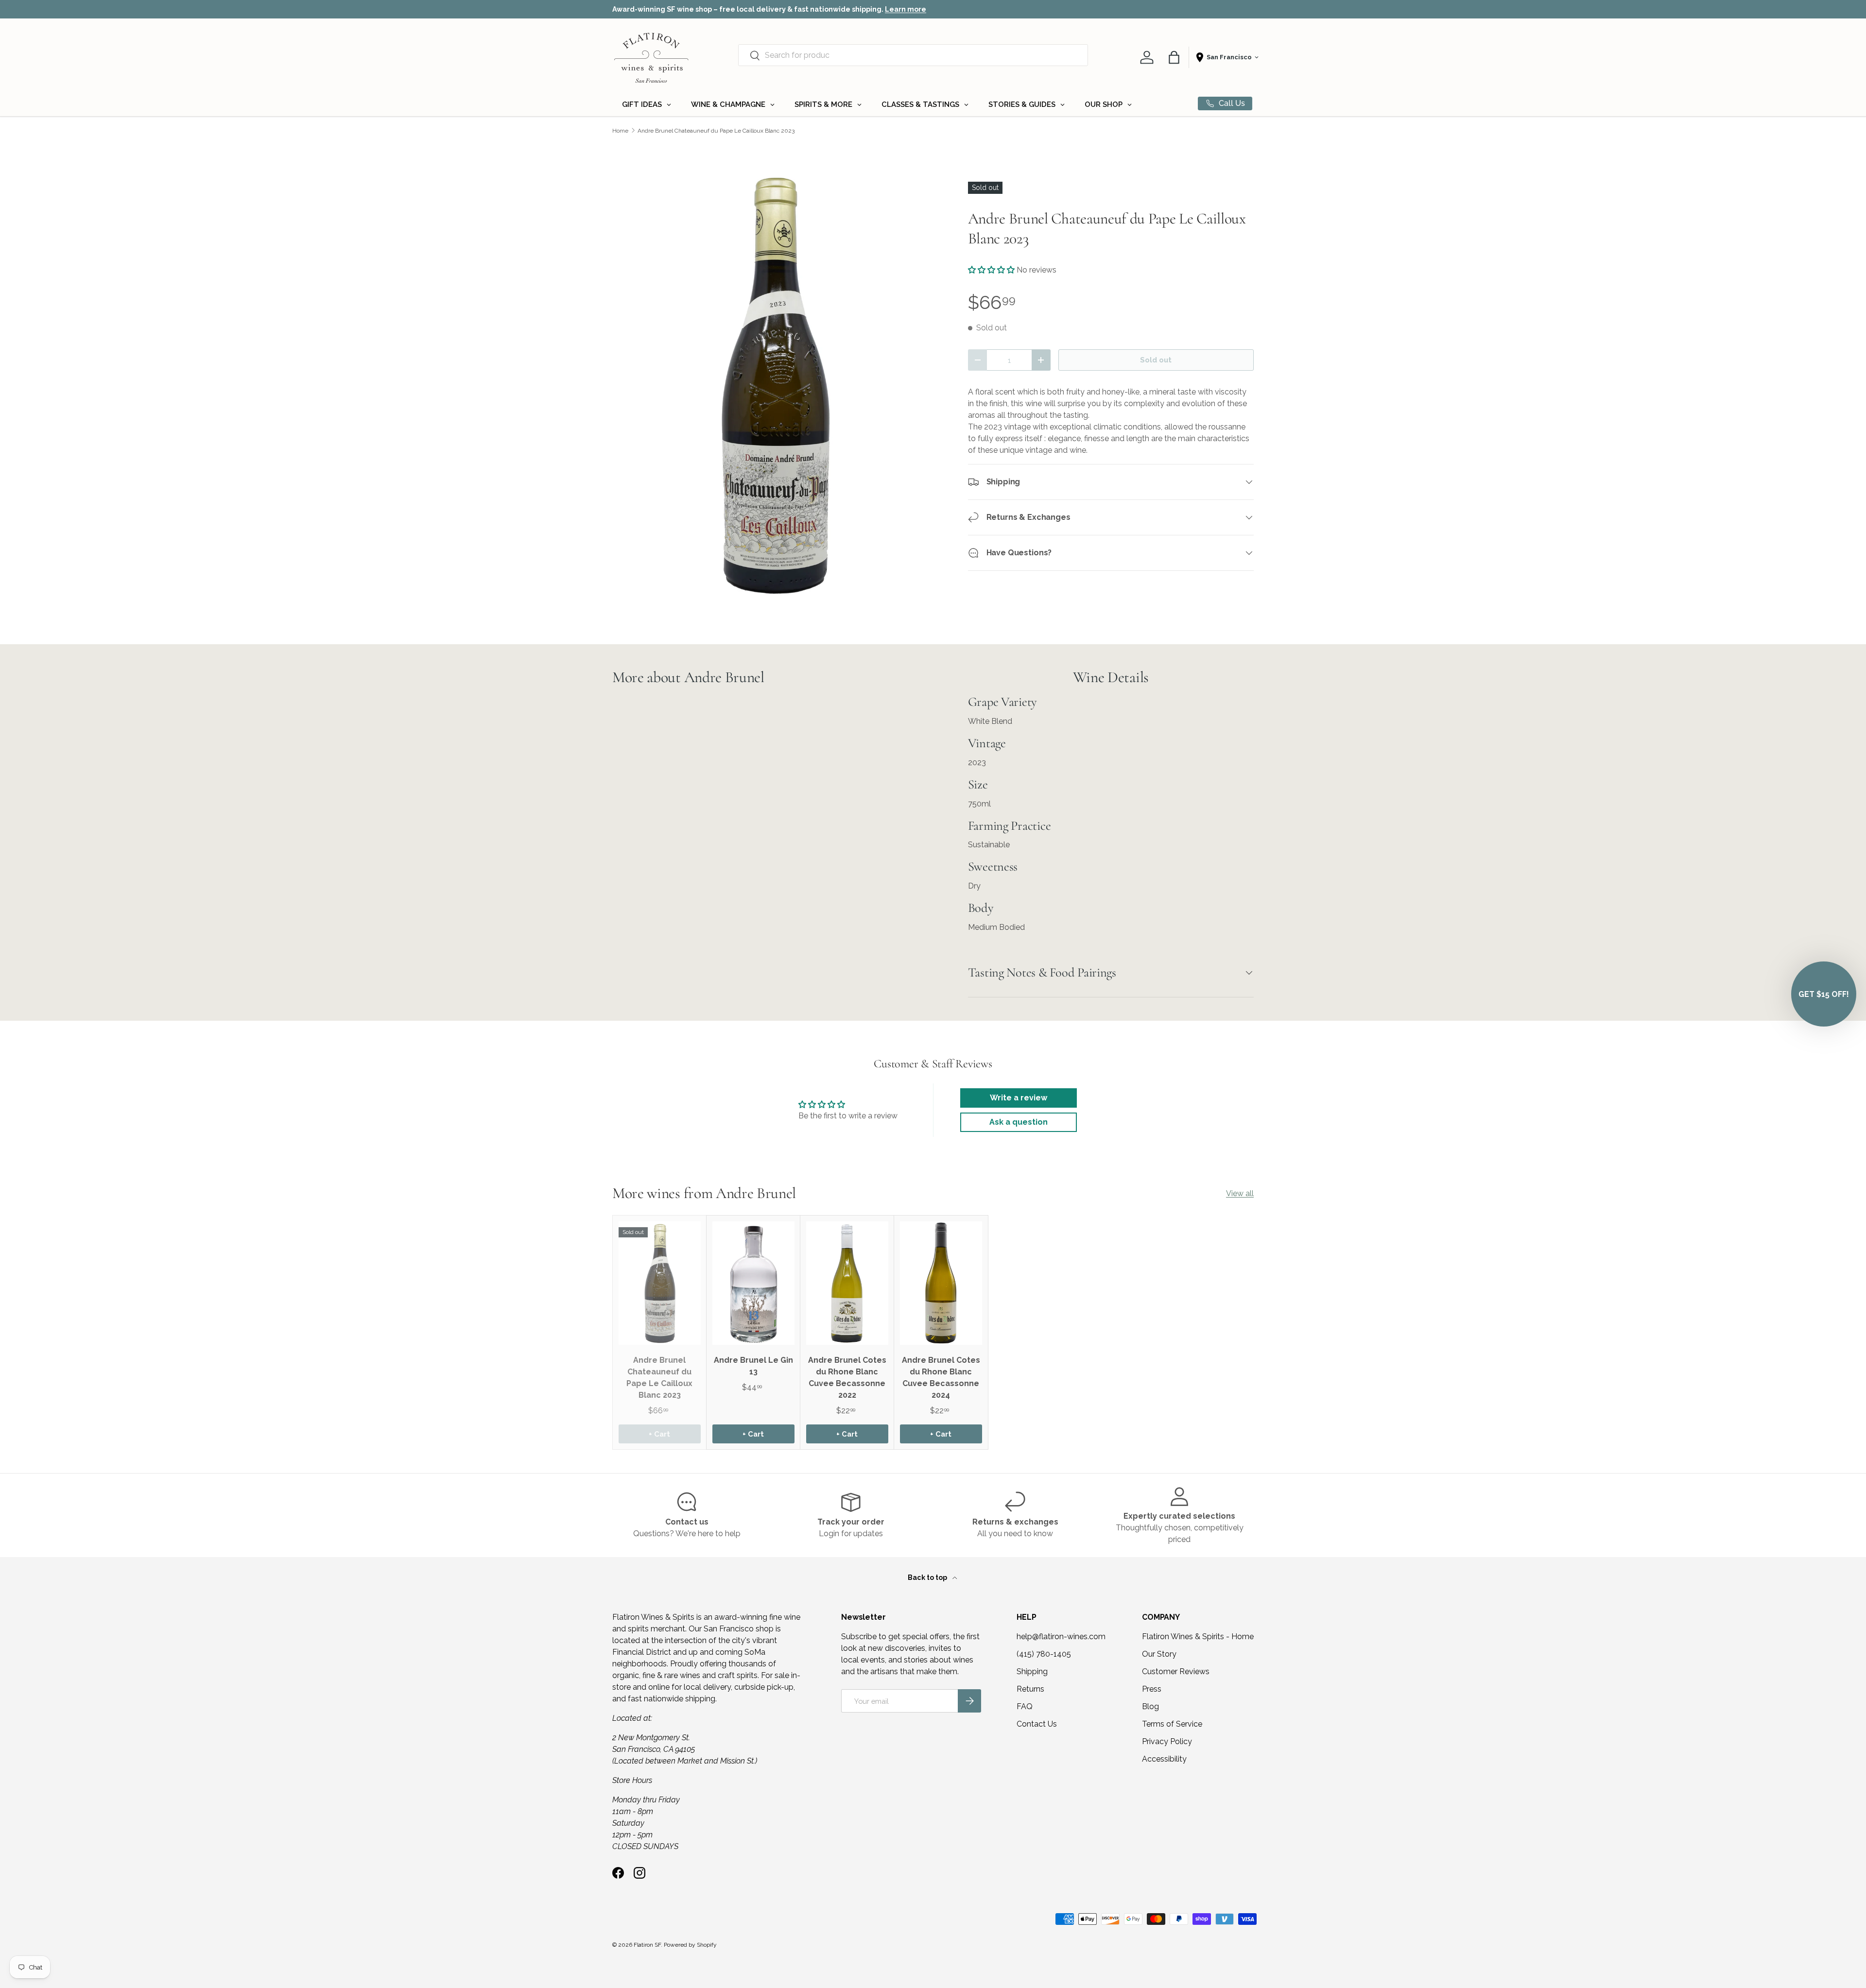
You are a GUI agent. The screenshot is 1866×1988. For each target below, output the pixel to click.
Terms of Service (1172, 1724)
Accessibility (1164, 1759)
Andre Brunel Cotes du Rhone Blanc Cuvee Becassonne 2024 (941, 1378)
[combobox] (913, 55)
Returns (1030, 1689)
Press (1152, 1689)
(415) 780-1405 (1044, 1654)
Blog (1150, 1706)
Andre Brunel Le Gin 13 (753, 1366)
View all (1240, 1193)
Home (620, 131)
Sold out (1156, 360)
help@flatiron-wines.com (1061, 1637)
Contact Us (1037, 1724)
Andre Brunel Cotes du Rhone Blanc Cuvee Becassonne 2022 (847, 1378)
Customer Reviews (1176, 1671)
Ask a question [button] (1019, 1122)
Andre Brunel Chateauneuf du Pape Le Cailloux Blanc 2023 (716, 131)
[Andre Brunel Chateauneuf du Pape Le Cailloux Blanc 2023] (660, 1283)
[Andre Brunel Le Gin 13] (753, 1283)
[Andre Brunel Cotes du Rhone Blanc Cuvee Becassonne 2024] (941, 1283)
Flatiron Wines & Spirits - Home (1198, 1637)
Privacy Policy (1167, 1741)
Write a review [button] (1019, 1098)
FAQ (1025, 1706)
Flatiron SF (647, 1945)
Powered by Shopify (690, 1945)
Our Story (1159, 1654)
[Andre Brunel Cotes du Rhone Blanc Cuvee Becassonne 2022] (847, 1283)
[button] (1174, 57)
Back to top (928, 1577)
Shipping (1032, 1671)
